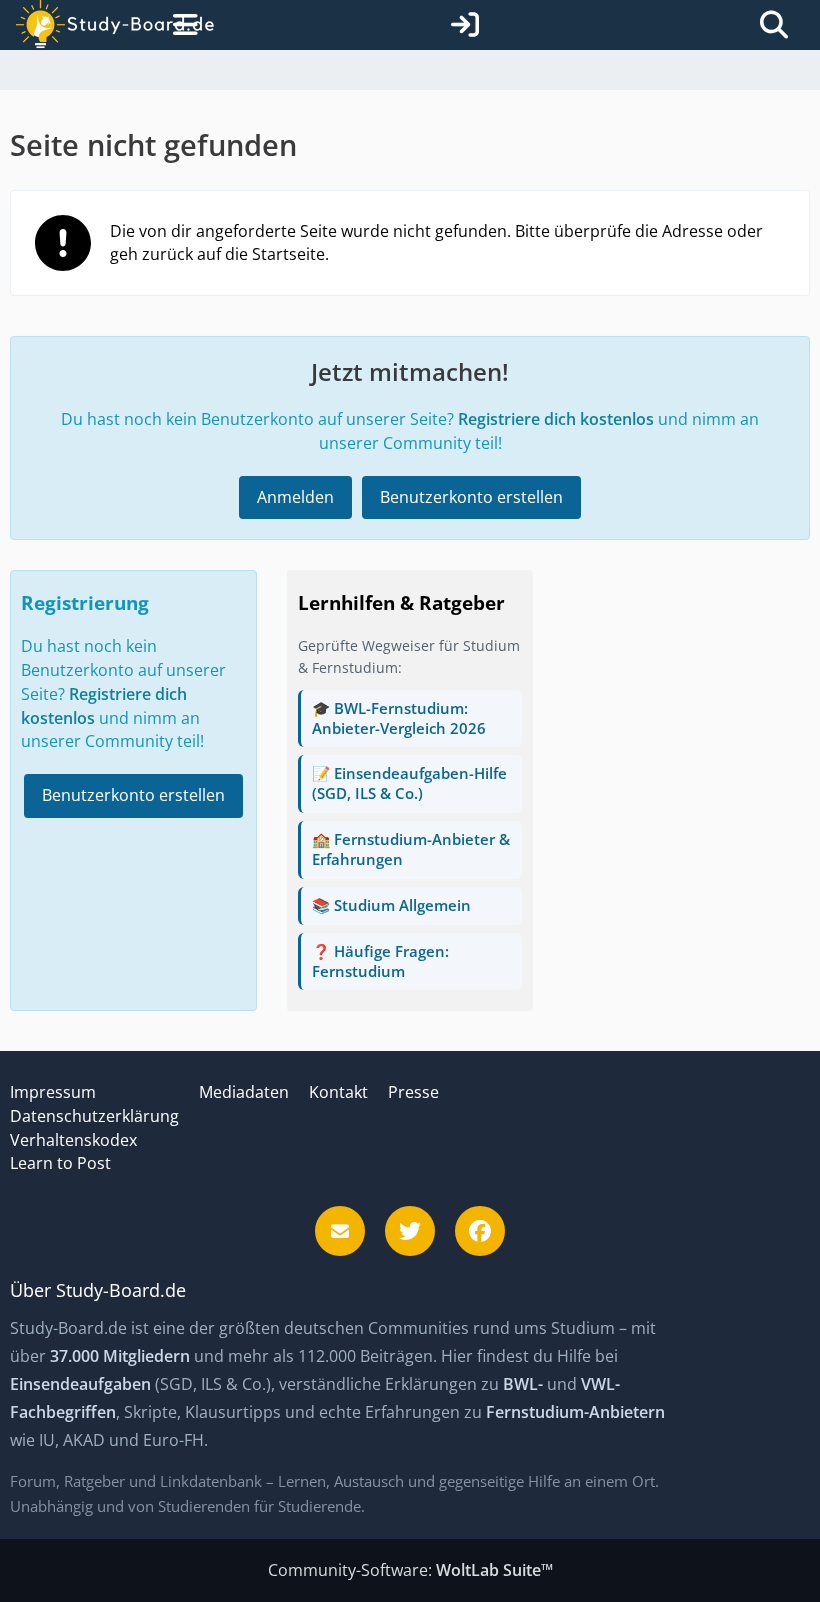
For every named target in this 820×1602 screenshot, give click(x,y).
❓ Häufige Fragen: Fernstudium (380, 961)
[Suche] (774, 25)
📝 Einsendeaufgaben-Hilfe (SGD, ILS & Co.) (409, 783)
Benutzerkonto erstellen (471, 497)
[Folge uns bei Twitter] (410, 1231)
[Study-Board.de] (91, 25)
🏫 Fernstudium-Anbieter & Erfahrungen (411, 849)
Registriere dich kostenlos (556, 419)
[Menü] (181, 25)
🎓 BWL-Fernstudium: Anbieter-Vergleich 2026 (399, 718)
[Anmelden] (465, 25)
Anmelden (295, 497)
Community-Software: (410, 1570)
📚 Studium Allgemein (391, 905)
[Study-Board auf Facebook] (480, 1231)
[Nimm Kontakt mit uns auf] (340, 1231)
